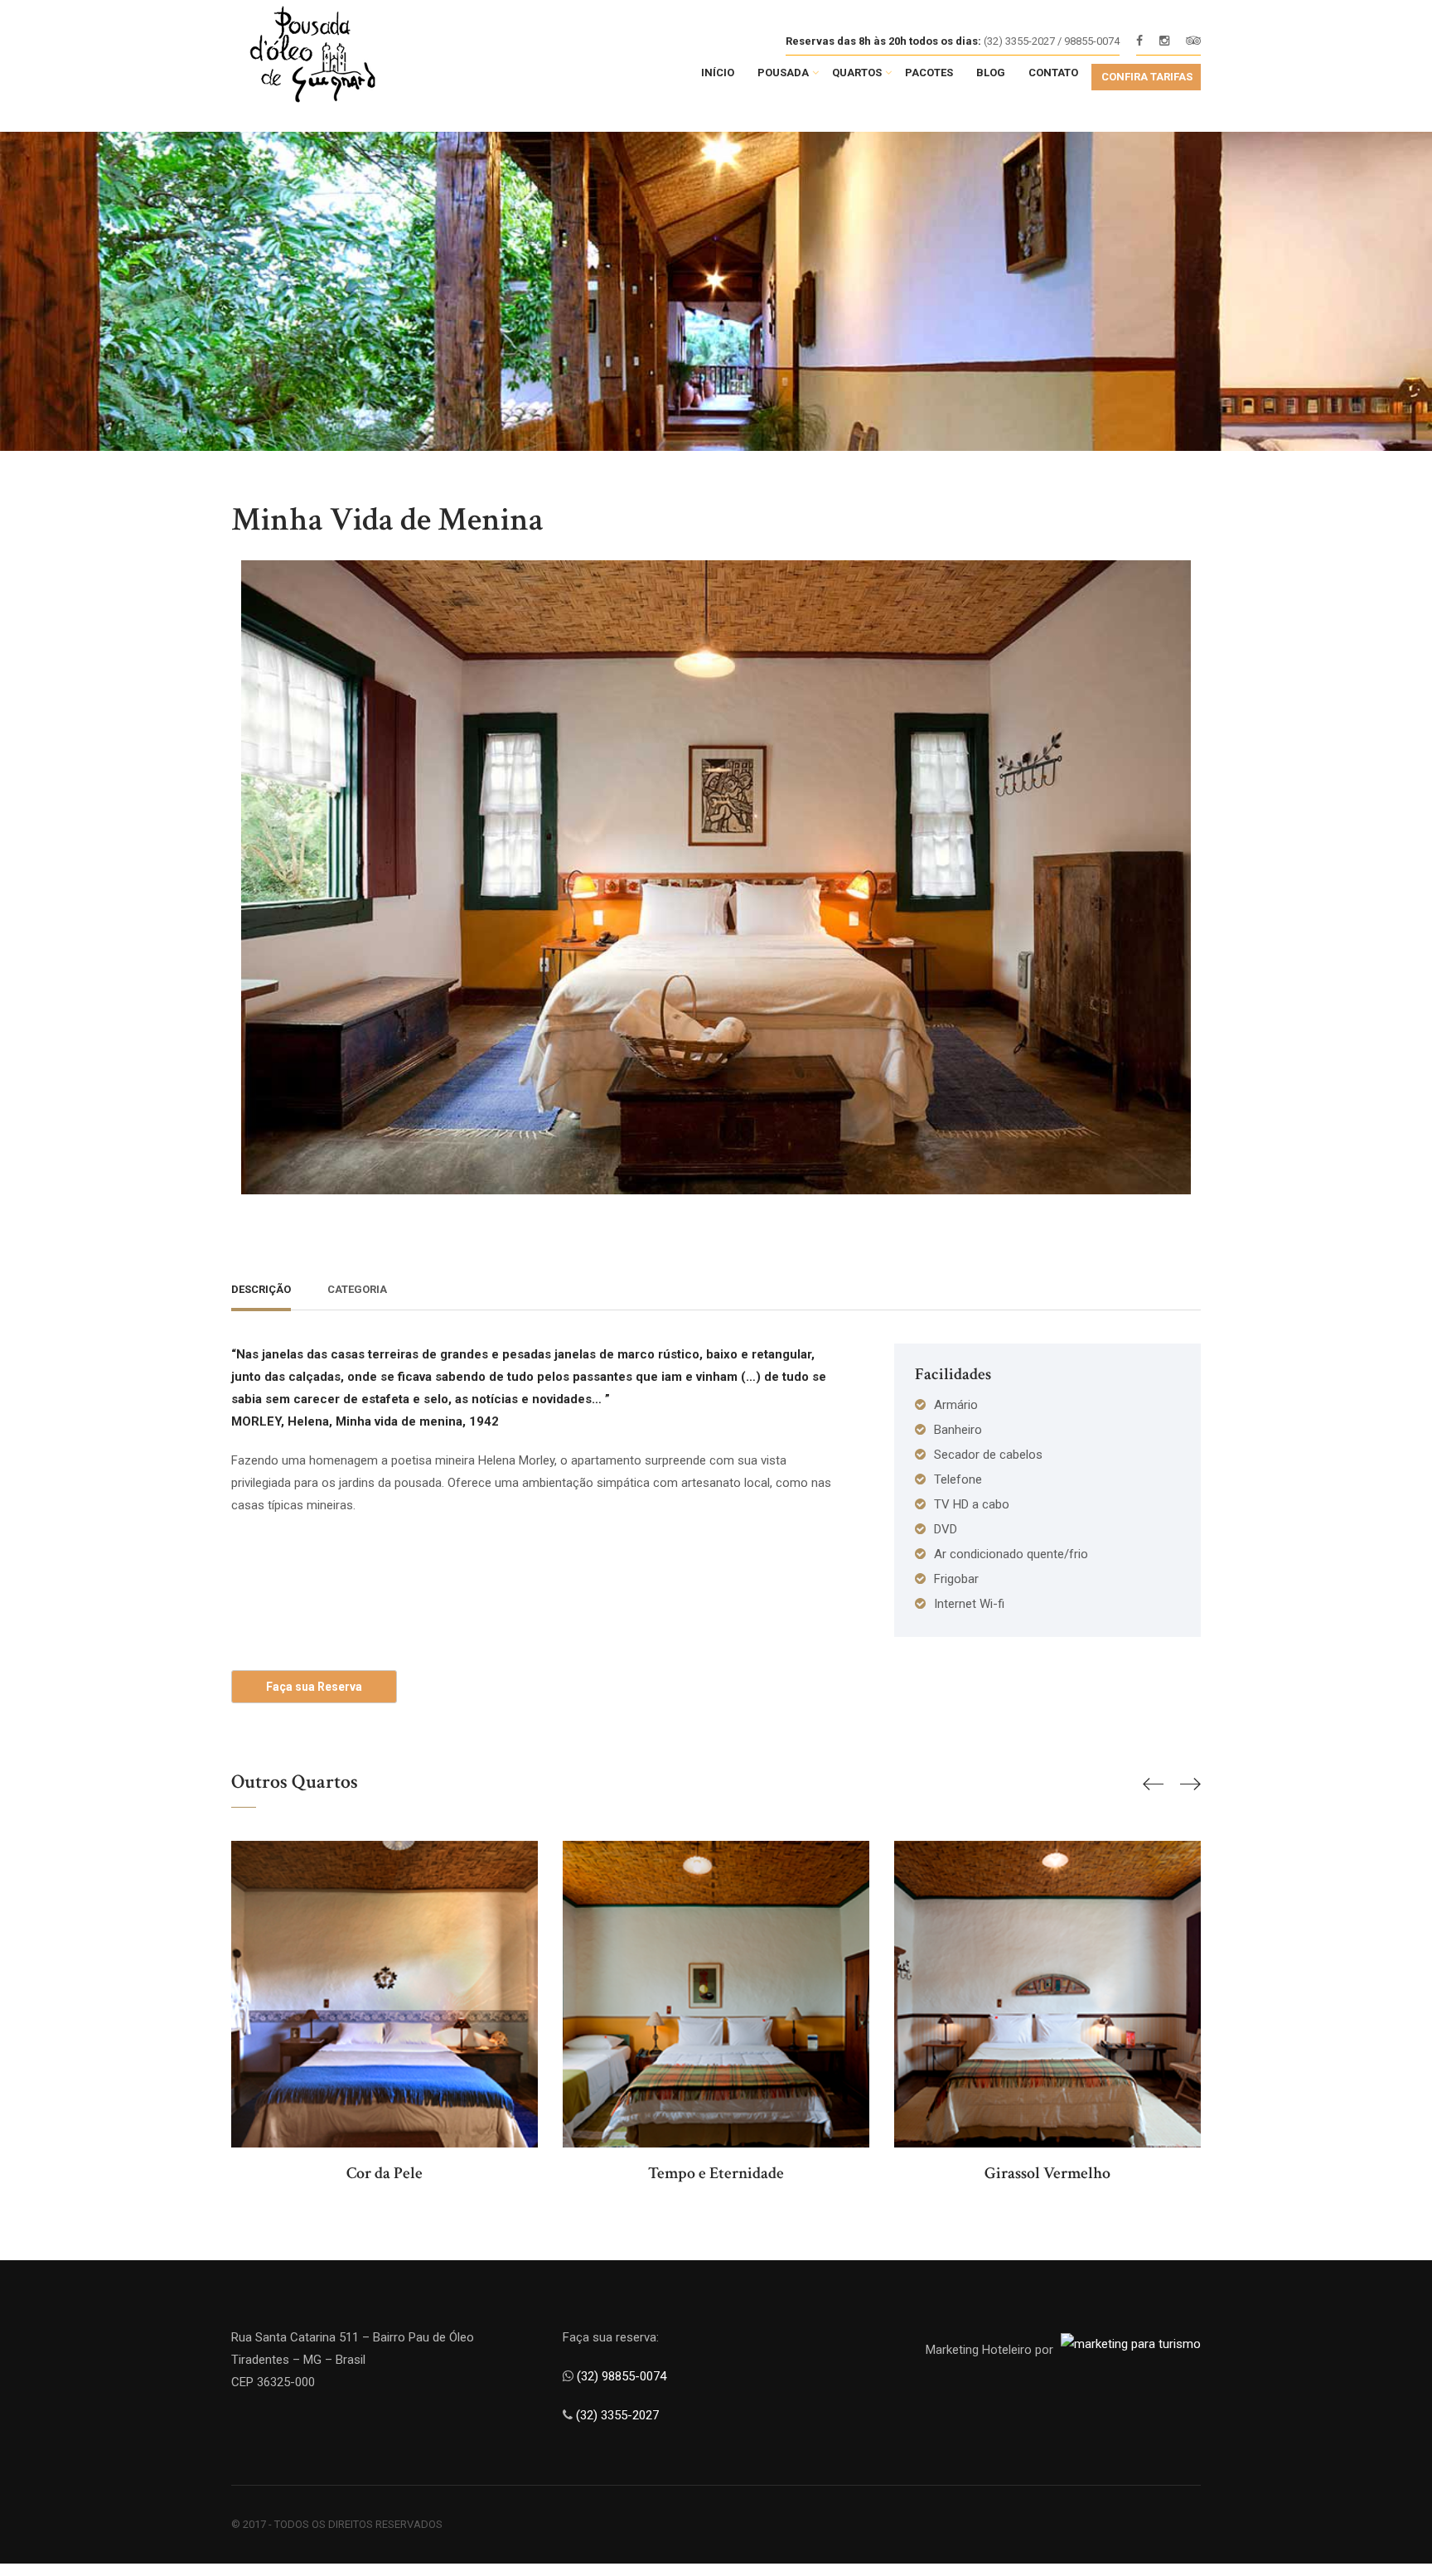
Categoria (357, 1289)
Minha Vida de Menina (387, 520)
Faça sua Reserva (314, 1687)
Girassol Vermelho (1047, 2173)
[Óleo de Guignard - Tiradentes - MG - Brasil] (346, 60)
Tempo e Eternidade (716, 2173)
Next (1184, 864)
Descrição (261, 1289)
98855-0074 (1092, 41)
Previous (248, 864)
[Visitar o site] (1131, 2344)
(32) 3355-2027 (617, 2415)
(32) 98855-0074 (623, 2376)
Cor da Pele (385, 2173)
